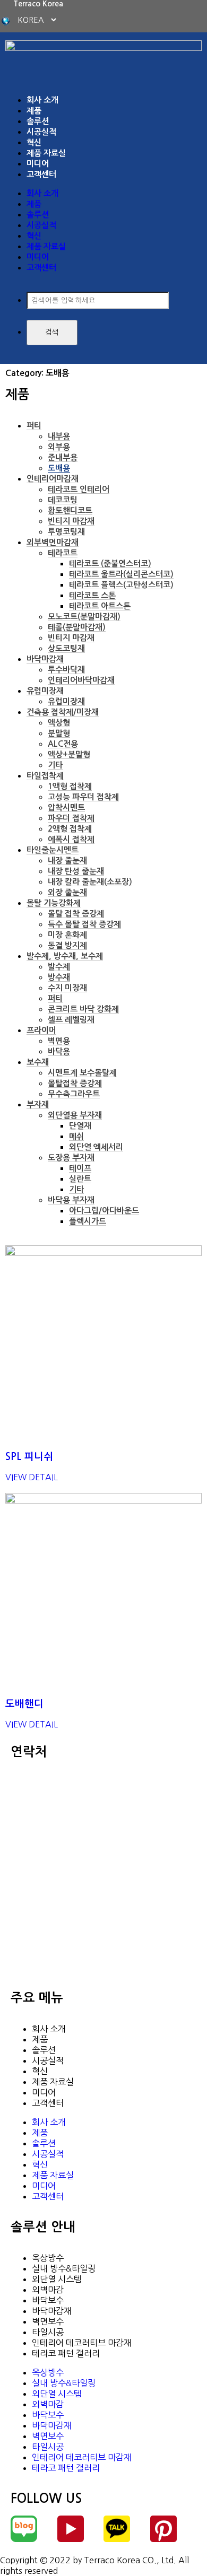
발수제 (59, 967)
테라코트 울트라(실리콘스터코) (121, 574)
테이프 (80, 1168)
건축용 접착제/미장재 (63, 712)
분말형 (59, 733)
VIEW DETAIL (32, 1477)
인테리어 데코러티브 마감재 (82, 2343)
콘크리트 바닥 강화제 (83, 1009)
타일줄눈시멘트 (53, 850)
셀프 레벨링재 (71, 1020)
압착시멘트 (66, 807)
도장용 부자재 (71, 1158)
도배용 (59, 468)
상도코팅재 (66, 648)
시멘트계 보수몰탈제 (82, 1073)
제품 (34, 111)
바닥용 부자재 (71, 1200)
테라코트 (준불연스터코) (110, 564)
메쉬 (76, 1136)
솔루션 (38, 121)
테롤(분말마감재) (77, 627)
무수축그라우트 (74, 1094)
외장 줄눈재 (67, 892)
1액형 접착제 (70, 786)
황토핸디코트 (70, 510)
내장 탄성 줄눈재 (76, 871)
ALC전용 (63, 744)
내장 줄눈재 (67, 861)
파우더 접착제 (71, 818)
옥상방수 (48, 2258)
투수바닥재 (66, 670)
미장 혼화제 (67, 935)
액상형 (59, 723)
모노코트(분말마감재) (84, 617)
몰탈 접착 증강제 (76, 914)
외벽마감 (48, 2290)
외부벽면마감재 (53, 542)
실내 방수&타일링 (64, 2268)
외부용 (59, 447)
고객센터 (41, 174)
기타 (55, 765)
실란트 (80, 1179)
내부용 (59, 436)
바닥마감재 (45, 659)
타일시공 (48, 2332)
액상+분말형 (69, 754)
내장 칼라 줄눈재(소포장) (90, 882)
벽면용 (59, 1041)
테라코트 (63, 553)
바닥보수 (48, 2300)
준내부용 (63, 457)
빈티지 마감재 (71, 521)
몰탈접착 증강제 (75, 1083)
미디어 (38, 164)
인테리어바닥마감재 (81, 680)
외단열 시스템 (57, 2279)
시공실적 (41, 132)
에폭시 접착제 (71, 839)
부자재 (38, 1104)
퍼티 (34, 426)
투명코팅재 (66, 532)
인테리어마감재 (53, 479)
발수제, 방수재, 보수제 (65, 956)
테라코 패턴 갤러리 (66, 2353)
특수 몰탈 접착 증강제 (84, 924)
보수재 (38, 1062)
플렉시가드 (88, 1221)
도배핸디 (24, 1704)
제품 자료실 (46, 153)
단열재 (80, 1126)
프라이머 (41, 1030)
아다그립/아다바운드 (104, 1211)
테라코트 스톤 (92, 595)
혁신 (34, 142)
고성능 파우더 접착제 (83, 797)
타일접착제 (45, 776)
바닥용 (59, 1051)
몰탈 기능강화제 (54, 903)
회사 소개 (42, 100)
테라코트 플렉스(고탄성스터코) (121, 585)
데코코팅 (63, 500)
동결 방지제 (67, 945)
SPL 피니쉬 (29, 1457)
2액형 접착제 (70, 829)
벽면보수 (48, 2321)
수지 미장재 (67, 988)
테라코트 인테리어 (79, 489)
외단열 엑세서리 (96, 1147)
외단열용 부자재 (75, 1115)
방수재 (59, 977)
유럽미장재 (45, 691)
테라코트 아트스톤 (100, 606)
